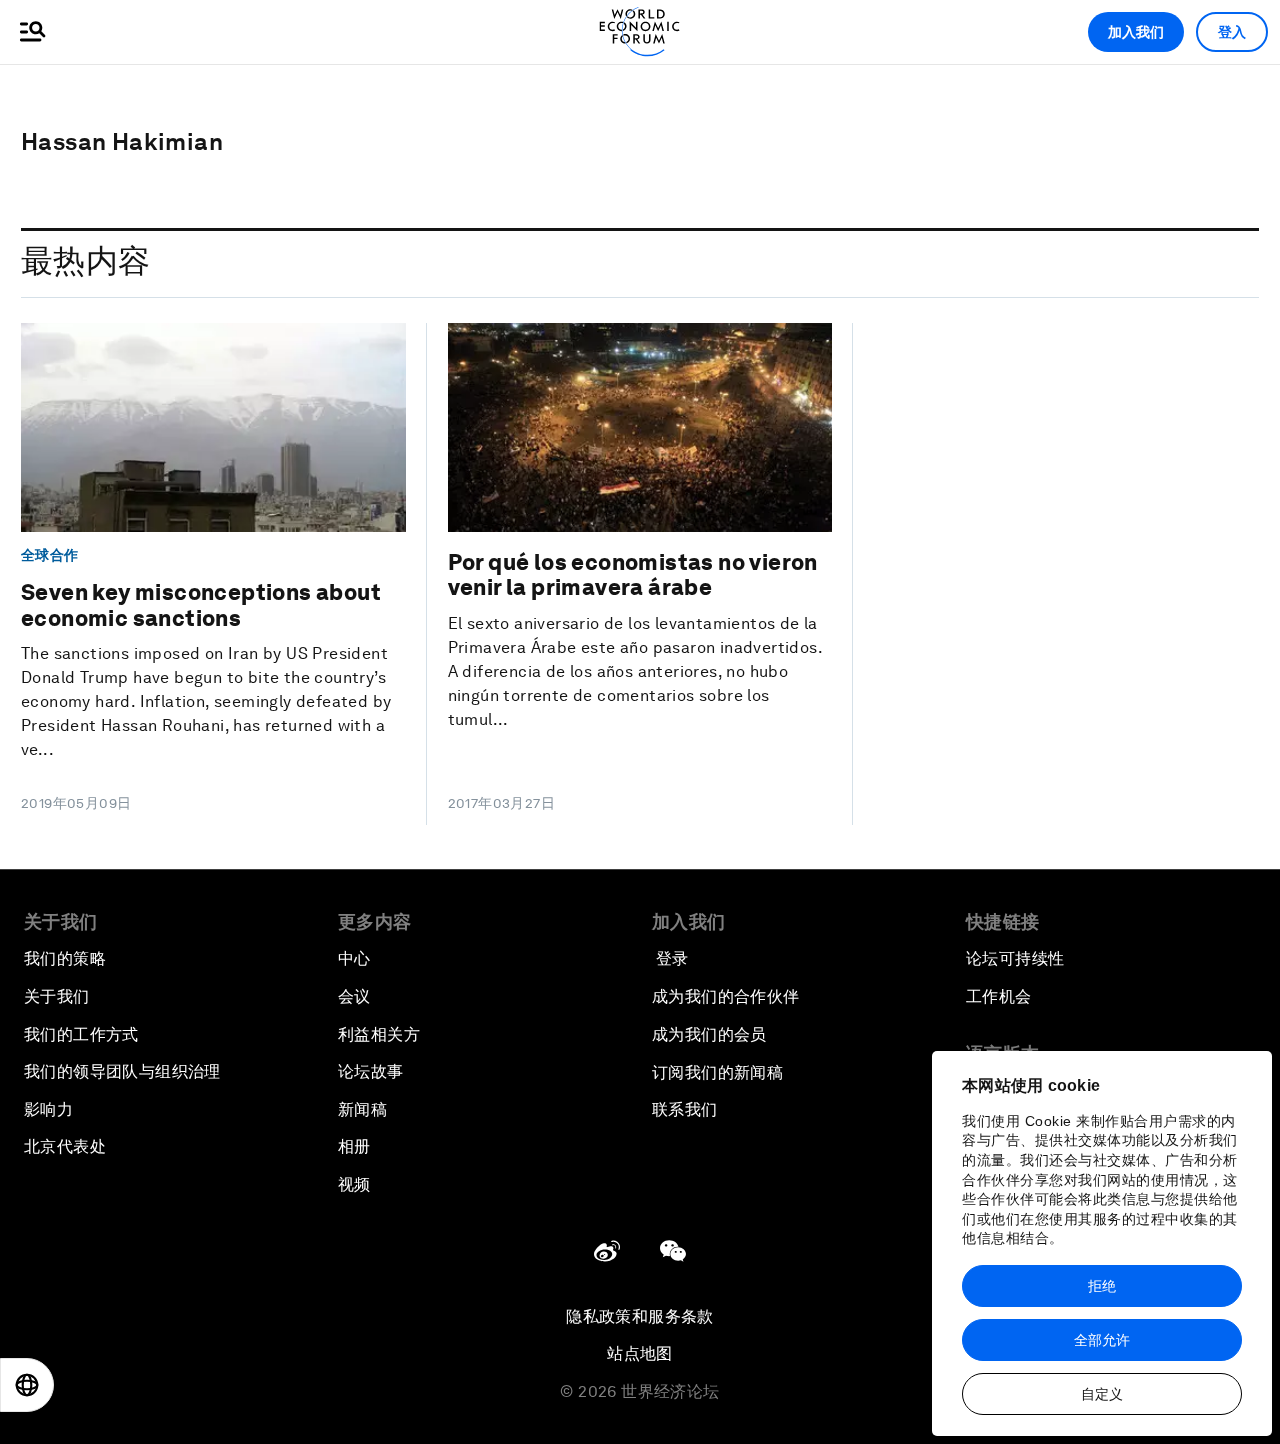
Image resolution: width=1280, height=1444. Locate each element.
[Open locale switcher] (27, 1385)
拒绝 (1102, 1286)
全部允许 (1102, 1340)
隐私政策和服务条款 (640, 1316)
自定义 (1102, 1394)
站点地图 (640, 1353)
